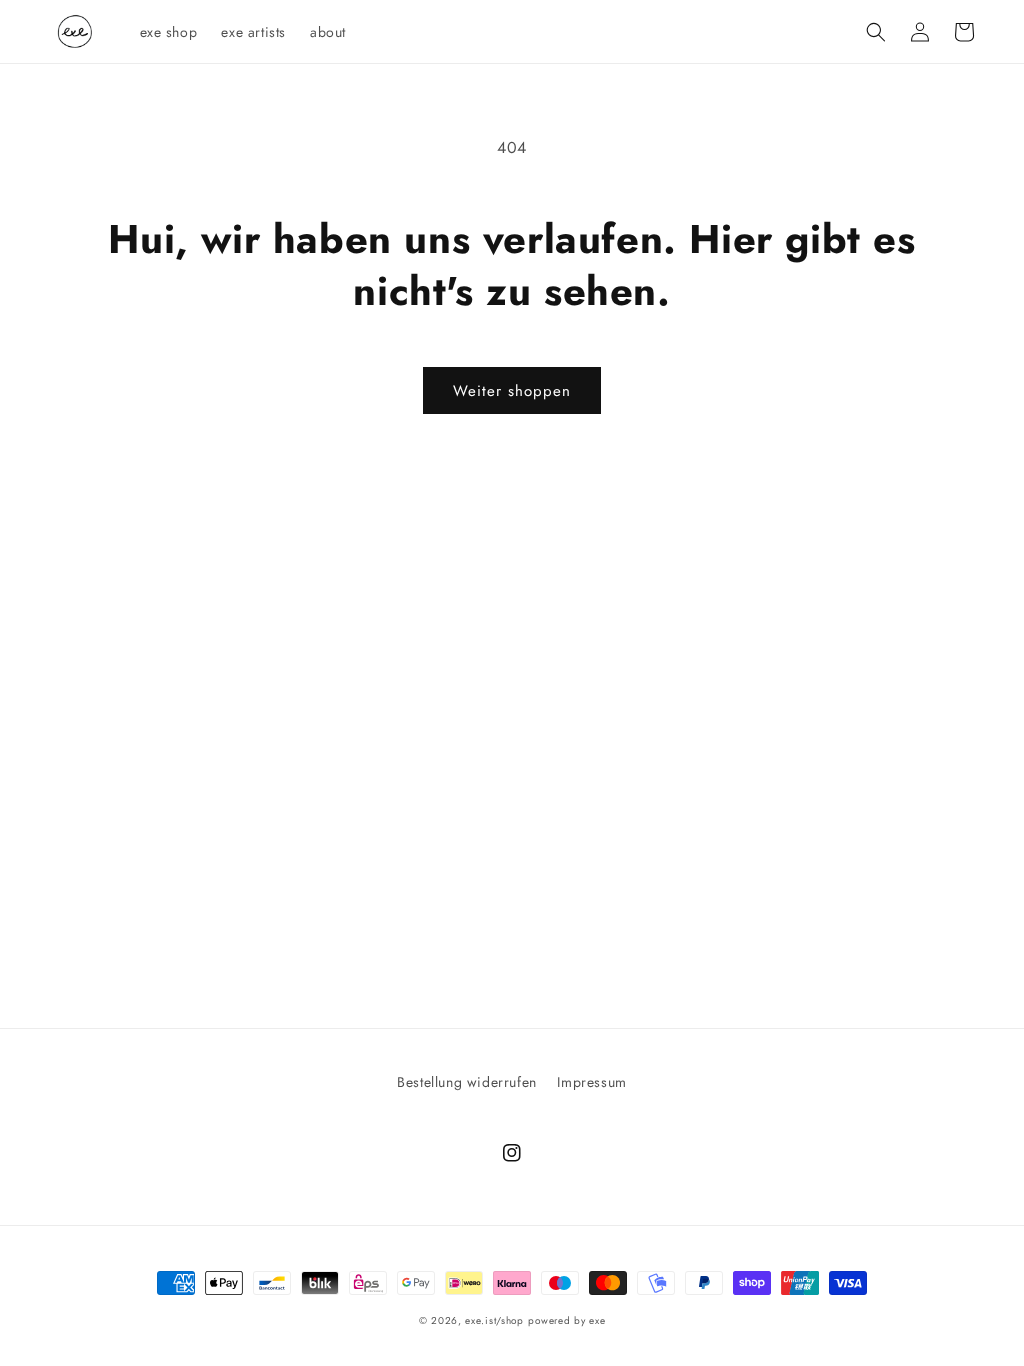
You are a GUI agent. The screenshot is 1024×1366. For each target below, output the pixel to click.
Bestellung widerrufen (467, 1082)
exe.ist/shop (494, 1320)
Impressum (591, 1082)
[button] (876, 32)
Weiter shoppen (512, 391)
